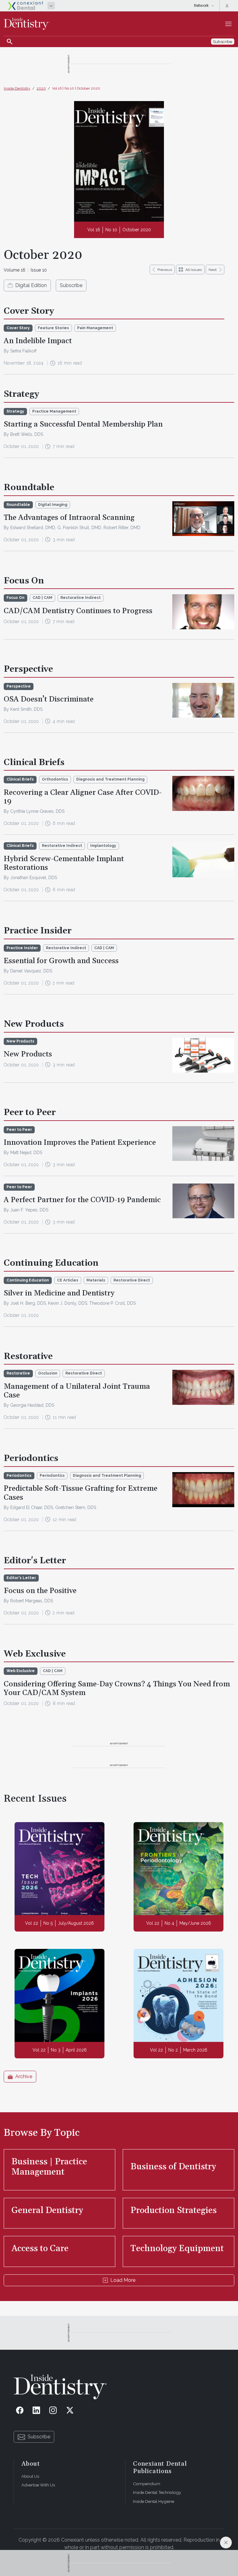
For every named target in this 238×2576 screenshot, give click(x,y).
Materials (96, 1280)
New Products (28, 1054)
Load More (123, 2280)
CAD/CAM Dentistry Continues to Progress (78, 611)
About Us (30, 2476)
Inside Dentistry (17, 88)
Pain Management (95, 328)
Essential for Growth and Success (61, 961)
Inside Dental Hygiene (154, 2501)
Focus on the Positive (40, 1591)
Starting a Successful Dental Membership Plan (83, 424)
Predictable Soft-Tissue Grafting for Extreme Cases (81, 1493)
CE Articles (68, 1280)
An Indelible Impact (38, 341)
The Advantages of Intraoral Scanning (69, 518)
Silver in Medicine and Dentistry (59, 1293)
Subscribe (71, 285)
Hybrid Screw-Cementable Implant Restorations (64, 863)
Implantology (103, 846)
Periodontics (52, 1476)
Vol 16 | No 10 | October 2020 (76, 88)
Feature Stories (53, 328)
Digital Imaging (53, 505)
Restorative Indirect (81, 598)
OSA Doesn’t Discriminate (49, 699)
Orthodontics (55, 779)
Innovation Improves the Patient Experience (80, 1143)
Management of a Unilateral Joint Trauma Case (77, 1391)
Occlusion (48, 1373)
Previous (165, 270)
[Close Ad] (226, 2543)
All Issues (194, 270)
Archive (24, 2076)
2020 (41, 88)
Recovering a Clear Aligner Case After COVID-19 (83, 797)
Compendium (147, 2484)
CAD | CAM (42, 598)
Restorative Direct (132, 1280)
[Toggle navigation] (228, 24)
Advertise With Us (38, 2485)
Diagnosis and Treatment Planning (110, 779)
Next (213, 270)
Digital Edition (31, 285)
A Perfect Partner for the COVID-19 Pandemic (82, 1200)
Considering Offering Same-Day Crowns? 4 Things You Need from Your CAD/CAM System (117, 1689)
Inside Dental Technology (157, 2492)
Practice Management (54, 411)
